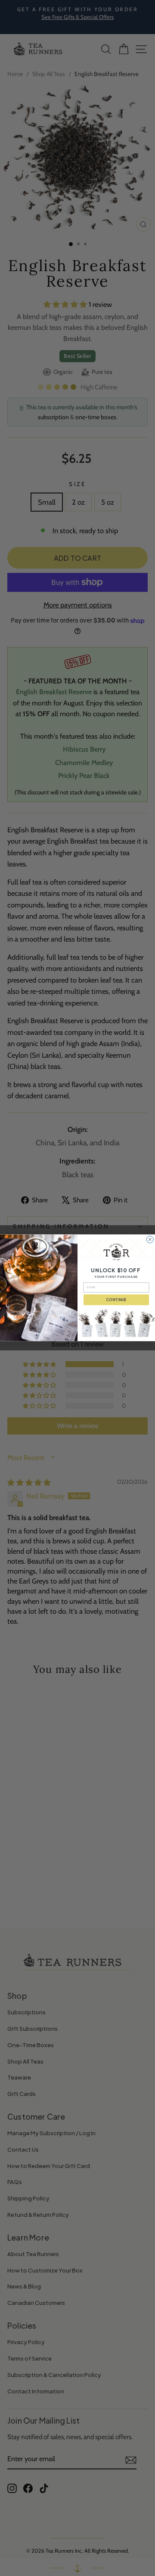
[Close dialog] (150, 1239)
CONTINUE (116, 1300)
